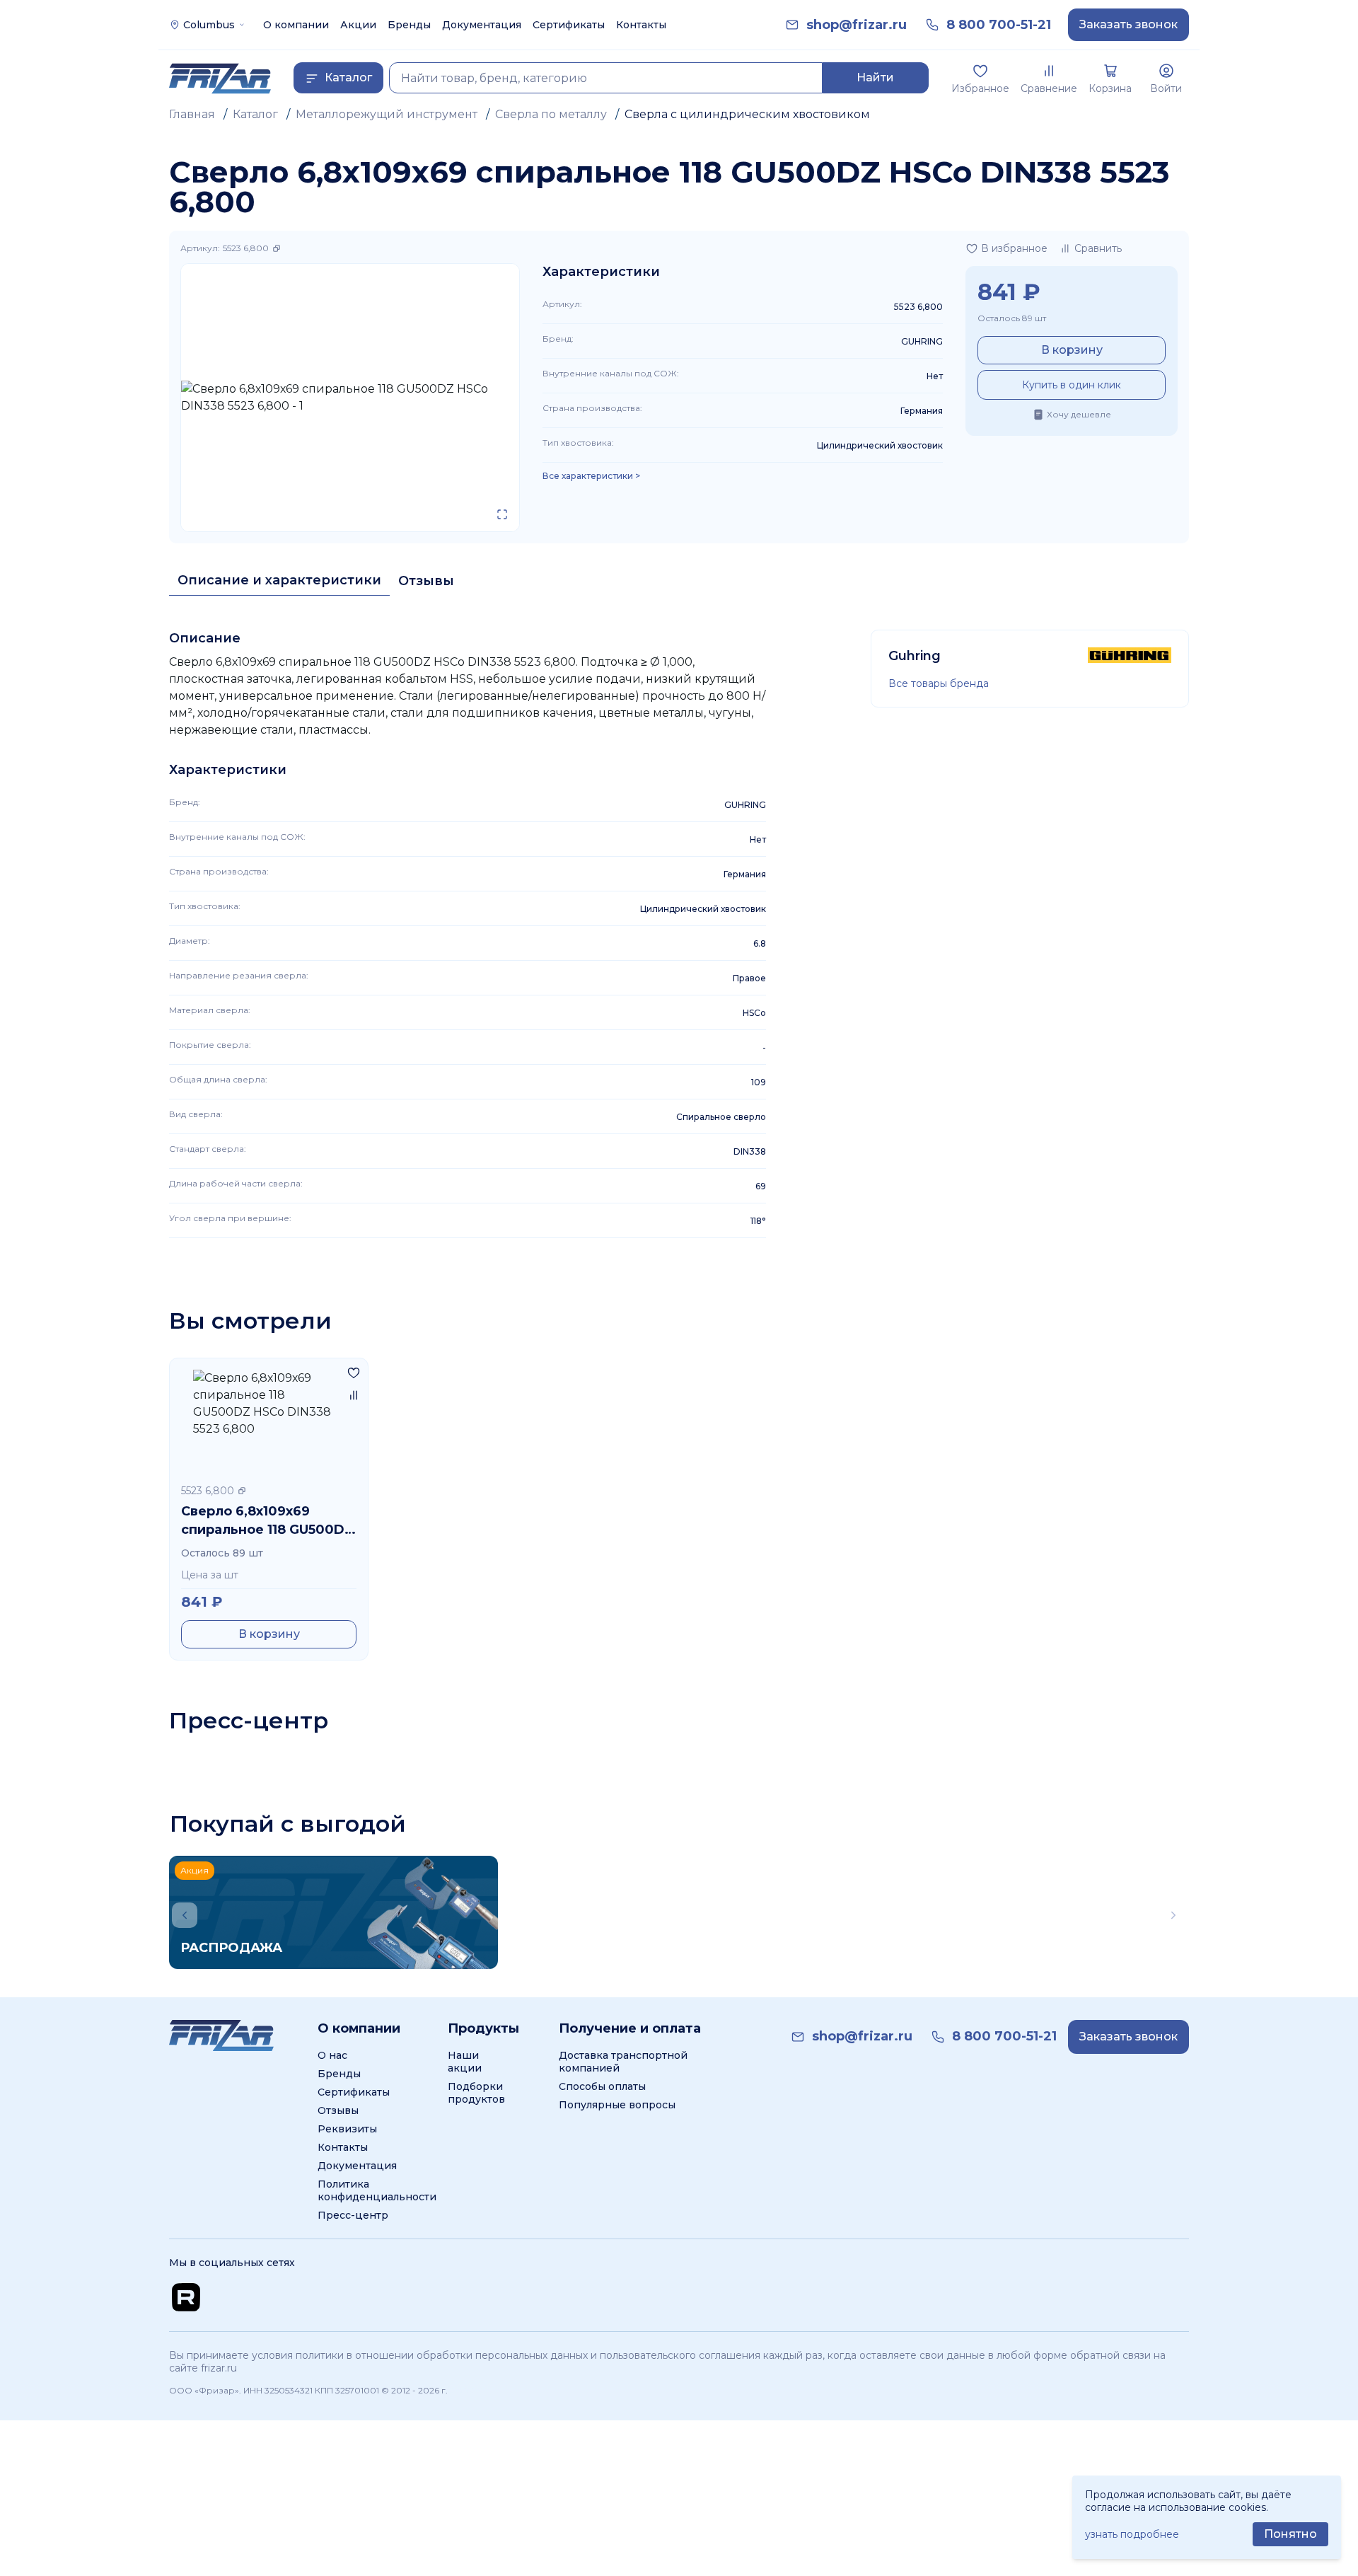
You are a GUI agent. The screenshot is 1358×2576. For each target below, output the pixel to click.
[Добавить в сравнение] (354, 1395)
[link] (857, 25)
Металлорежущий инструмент (387, 114)
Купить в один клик (1072, 385)
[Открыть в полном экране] (502, 514)
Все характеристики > (591, 476)
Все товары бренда (939, 683)
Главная (192, 114)
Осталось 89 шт (1012, 318)
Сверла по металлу (551, 114)
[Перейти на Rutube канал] (186, 2297)
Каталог (255, 114)
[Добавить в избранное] (354, 1373)
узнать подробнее (1132, 2534)
